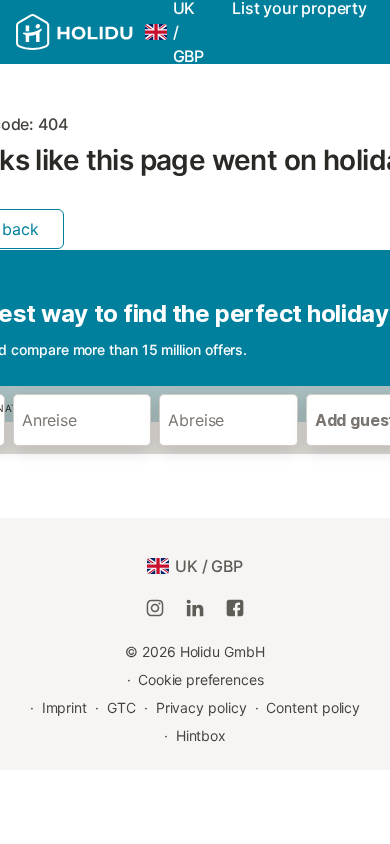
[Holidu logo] (74, 32)
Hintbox (201, 735)
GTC (121, 707)
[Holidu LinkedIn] (195, 608)
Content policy (313, 707)
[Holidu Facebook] (235, 608)
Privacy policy (201, 707)
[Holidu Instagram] (155, 608)
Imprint (64, 707)
